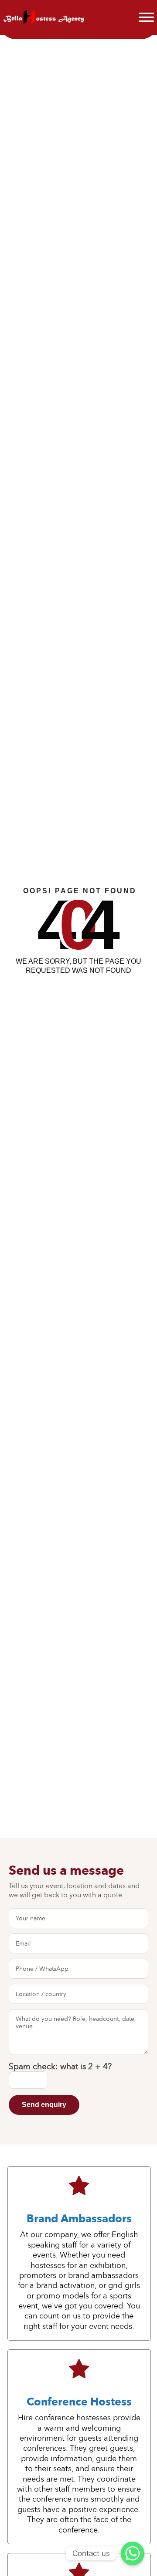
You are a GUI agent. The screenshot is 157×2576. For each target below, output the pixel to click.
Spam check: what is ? (60, 2067)
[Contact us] (133, 2553)
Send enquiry (44, 2105)
